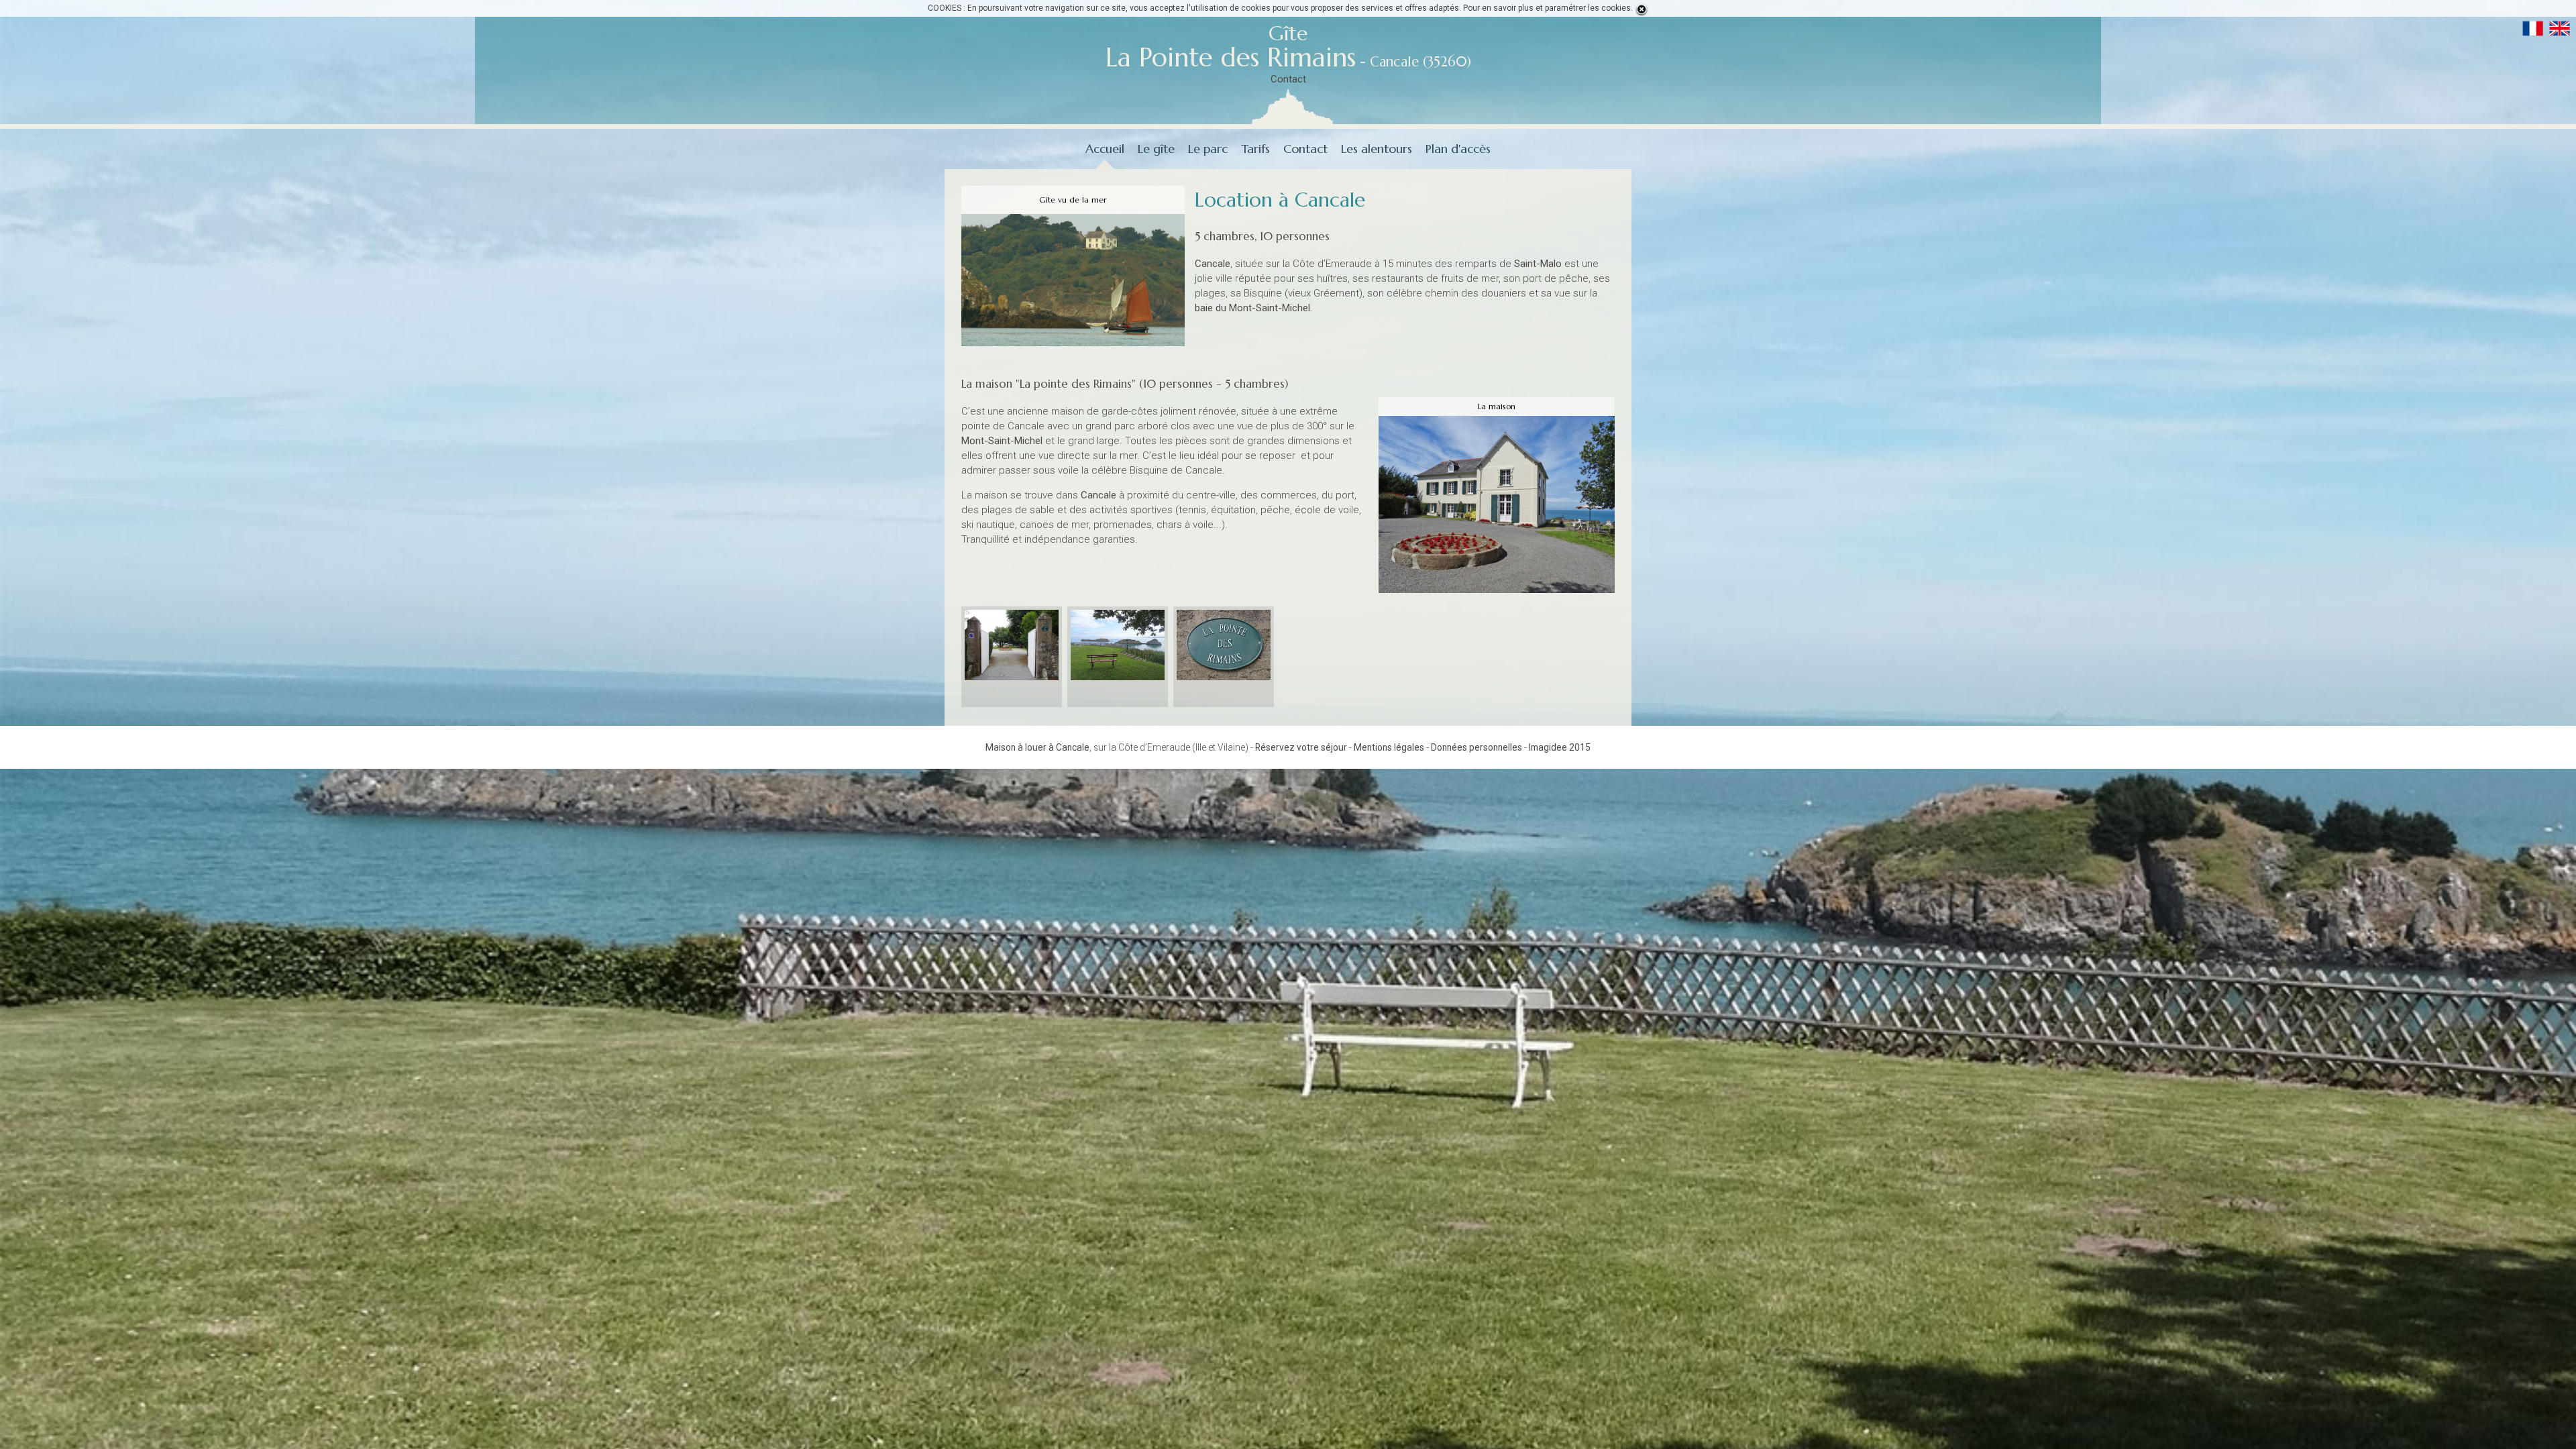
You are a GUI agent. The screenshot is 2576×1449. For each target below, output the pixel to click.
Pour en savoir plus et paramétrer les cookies (1547, 8)
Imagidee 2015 (1560, 747)
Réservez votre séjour (1301, 747)
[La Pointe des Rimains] (1224, 646)
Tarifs (1255, 149)
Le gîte (1156, 149)
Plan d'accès (1458, 149)
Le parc (1208, 149)
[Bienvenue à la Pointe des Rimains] (1012, 646)
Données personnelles (1477, 747)
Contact (1288, 79)
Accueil (1105, 149)
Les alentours (1377, 149)
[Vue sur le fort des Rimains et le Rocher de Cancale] (1118, 646)
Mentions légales (1389, 747)
